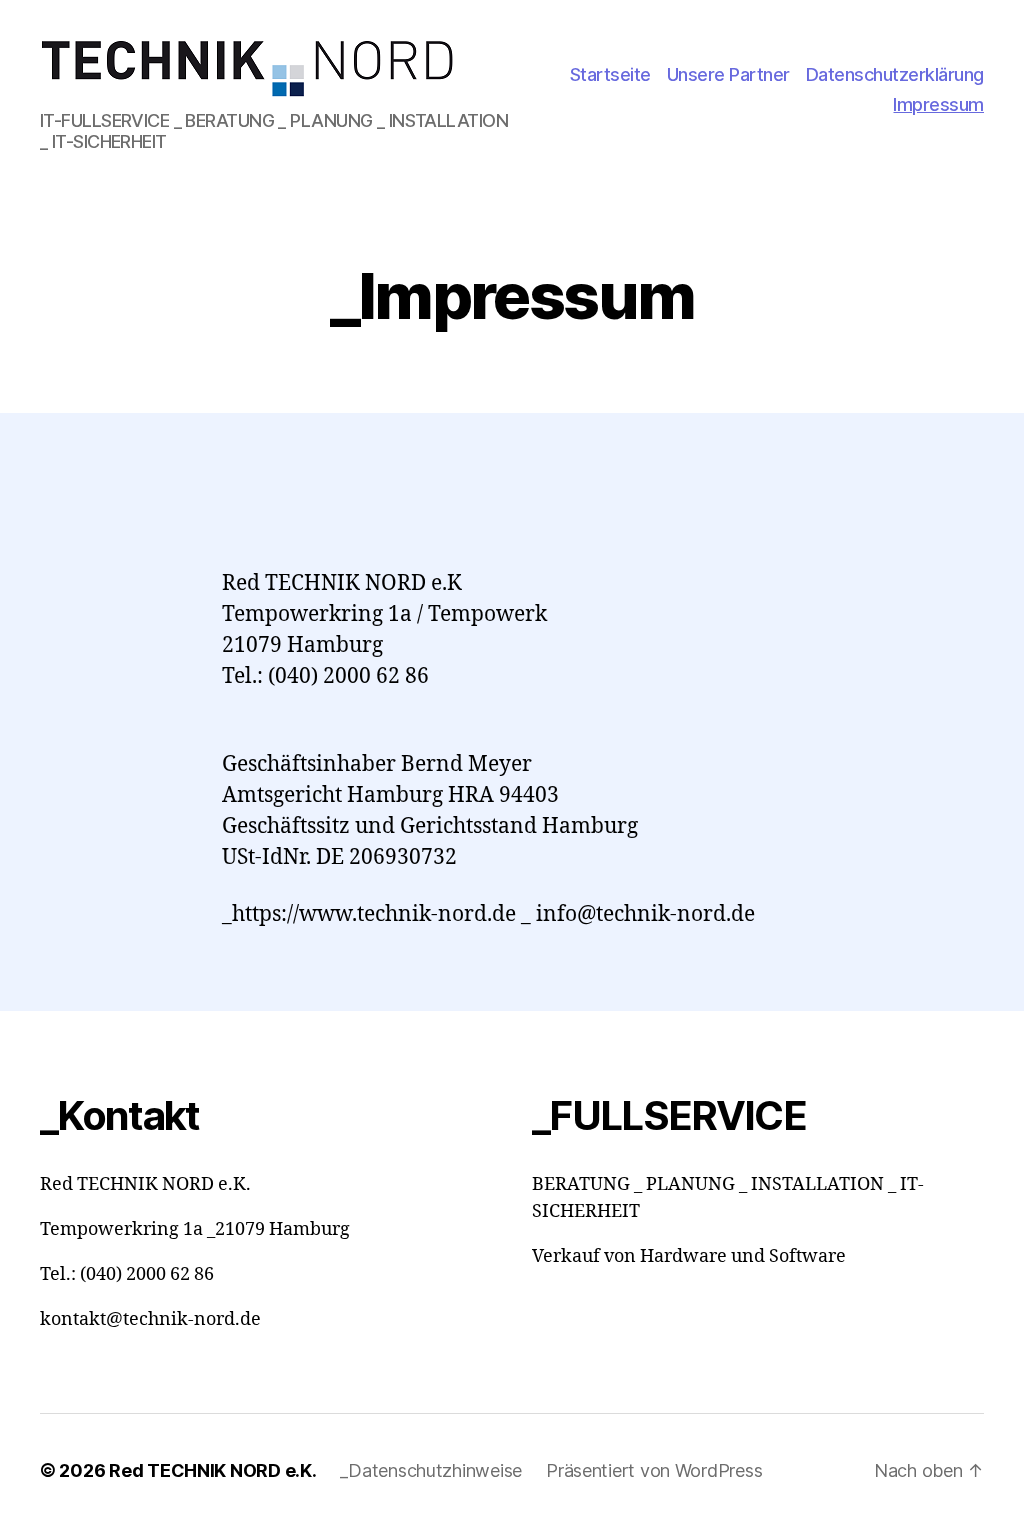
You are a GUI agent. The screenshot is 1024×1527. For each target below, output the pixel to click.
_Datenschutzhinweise (431, 1470)
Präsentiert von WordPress (654, 1470)
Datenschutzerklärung (895, 74)
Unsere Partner (728, 74)
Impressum (938, 104)
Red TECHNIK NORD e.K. (212, 1470)
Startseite (610, 74)
